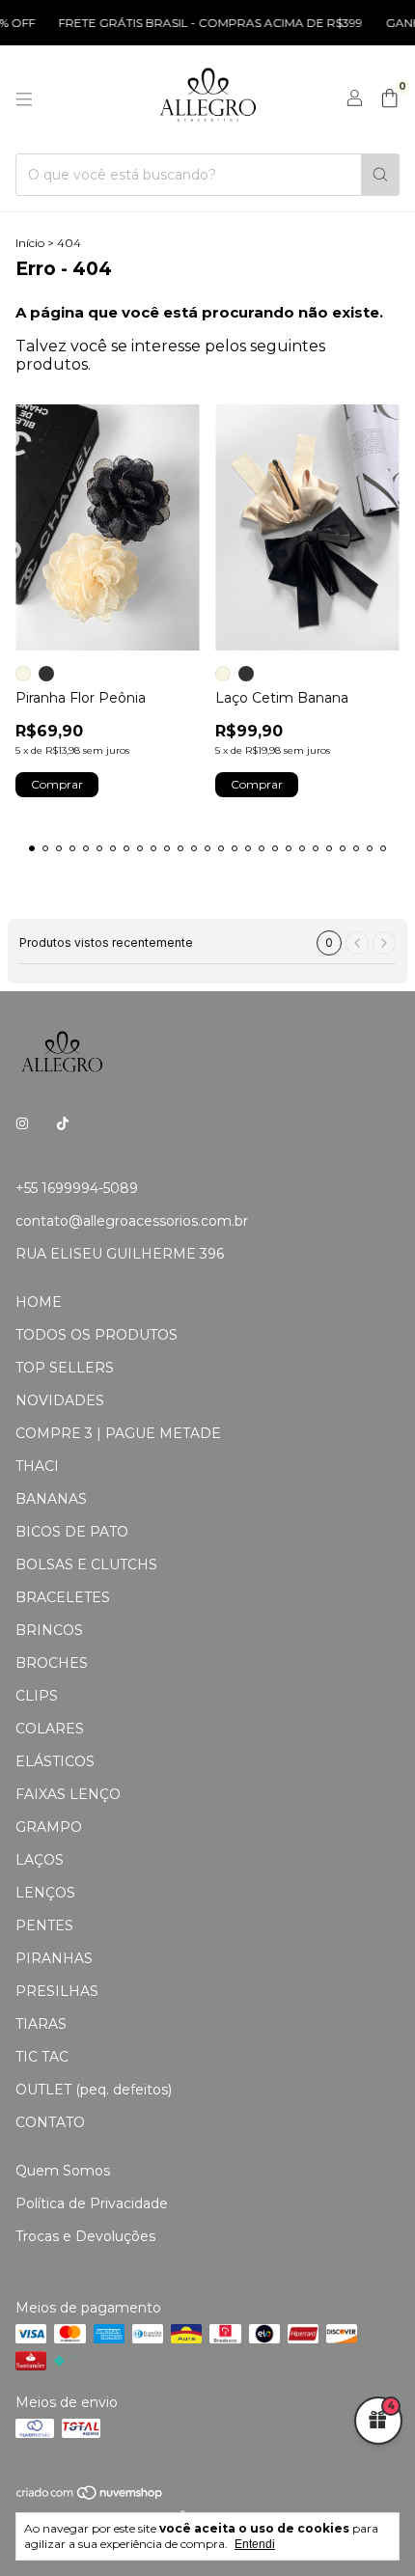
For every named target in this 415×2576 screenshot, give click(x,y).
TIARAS (41, 2024)
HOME (39, 1302)
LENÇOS (45, 1893)
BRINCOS (49, 1630)
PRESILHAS (57, 1991)
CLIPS (37, 1696)
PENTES (44, 1925)
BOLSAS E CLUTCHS (86, 1565)
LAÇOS (40, 1860)
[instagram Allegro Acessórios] (22, 1124)
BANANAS (51, 1499)
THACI (37, 1466)
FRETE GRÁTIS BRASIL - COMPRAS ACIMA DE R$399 (199, 23)
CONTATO (50, 2122)
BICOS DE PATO (72, 1532)
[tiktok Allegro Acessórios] (63, 1124)
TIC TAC (42, 2057)
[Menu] (24, 99)
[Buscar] (380, 175)
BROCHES (52, 1663)
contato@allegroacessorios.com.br (132, 1221)
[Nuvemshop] (90, 2496)
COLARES (50, 1729)
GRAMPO (49, 1827)
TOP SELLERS (65, 1368)
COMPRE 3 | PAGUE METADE (118, 1433)
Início (30, 243)
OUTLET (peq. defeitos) (94, 2090)
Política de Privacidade (92, 2203)
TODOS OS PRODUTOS (97, 1335)
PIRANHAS (54, 1958)
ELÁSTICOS (55, 1761)
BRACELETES (63, 1597)
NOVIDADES (60, 1400)
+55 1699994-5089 (77, 1188)
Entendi (255, 2544)
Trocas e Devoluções (85, 2236)
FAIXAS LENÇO (68, 1794)
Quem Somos (63, 2171)
